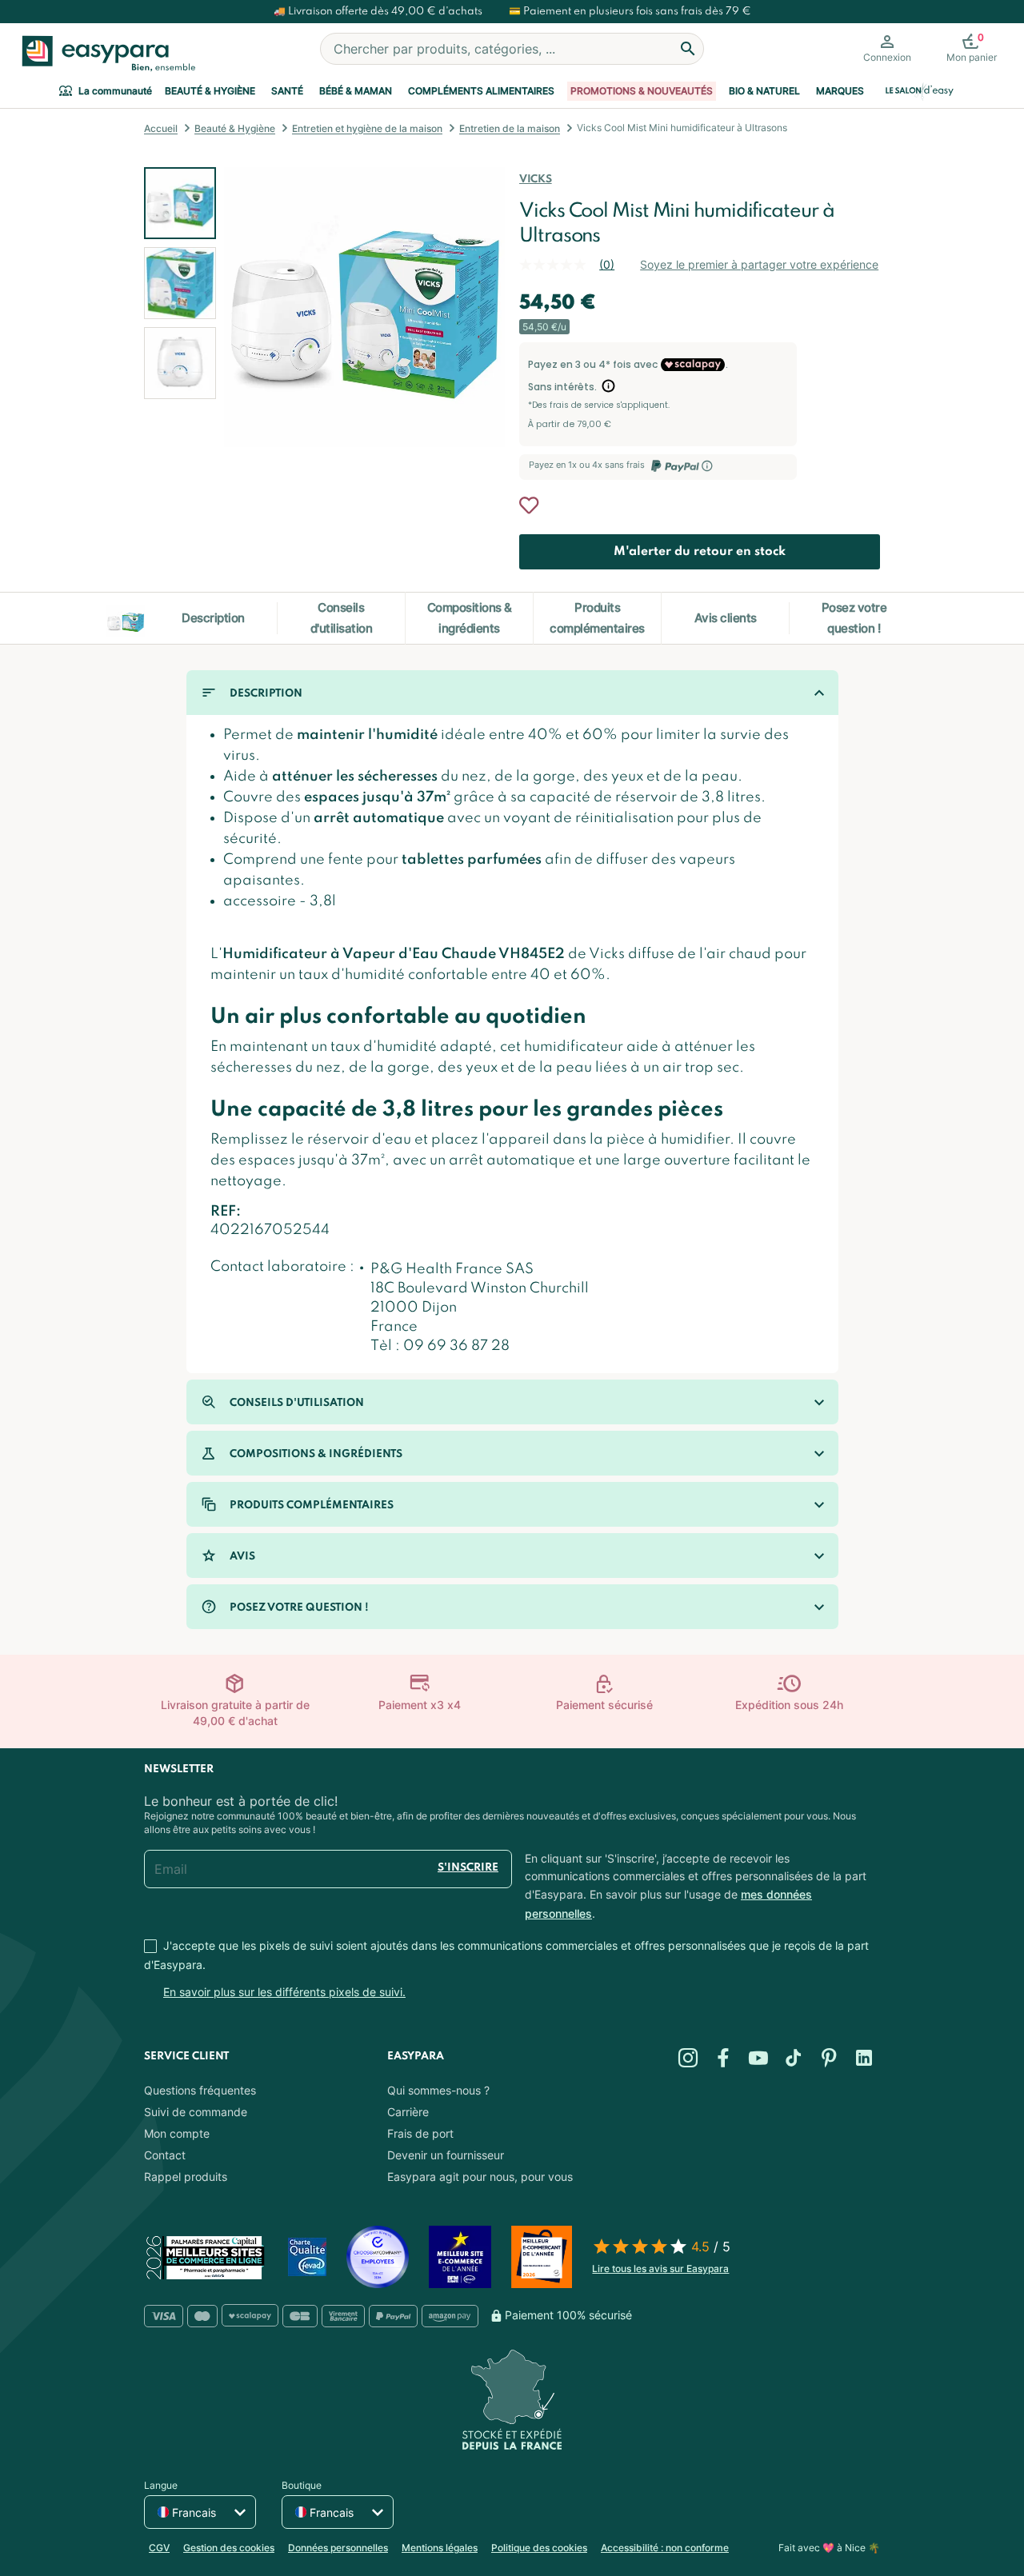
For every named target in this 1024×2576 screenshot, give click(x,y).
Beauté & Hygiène (210, 91)
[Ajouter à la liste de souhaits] (529, 505)
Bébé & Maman (356, 91)
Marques (840, 91)
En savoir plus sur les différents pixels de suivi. (284, 1992)
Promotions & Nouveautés (642, 91)
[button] (180, 283)
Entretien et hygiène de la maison (367, 128)
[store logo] (105, 54)
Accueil (161, 128)
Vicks (535, 180)
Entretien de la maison (510, 128)
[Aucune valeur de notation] (559, 265)
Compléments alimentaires (481, 91)
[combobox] (512, 49)
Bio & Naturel (764, 91)
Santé (287, 91)
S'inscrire (468, 1868)
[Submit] (688, 49)
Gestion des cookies (229, 2548)
